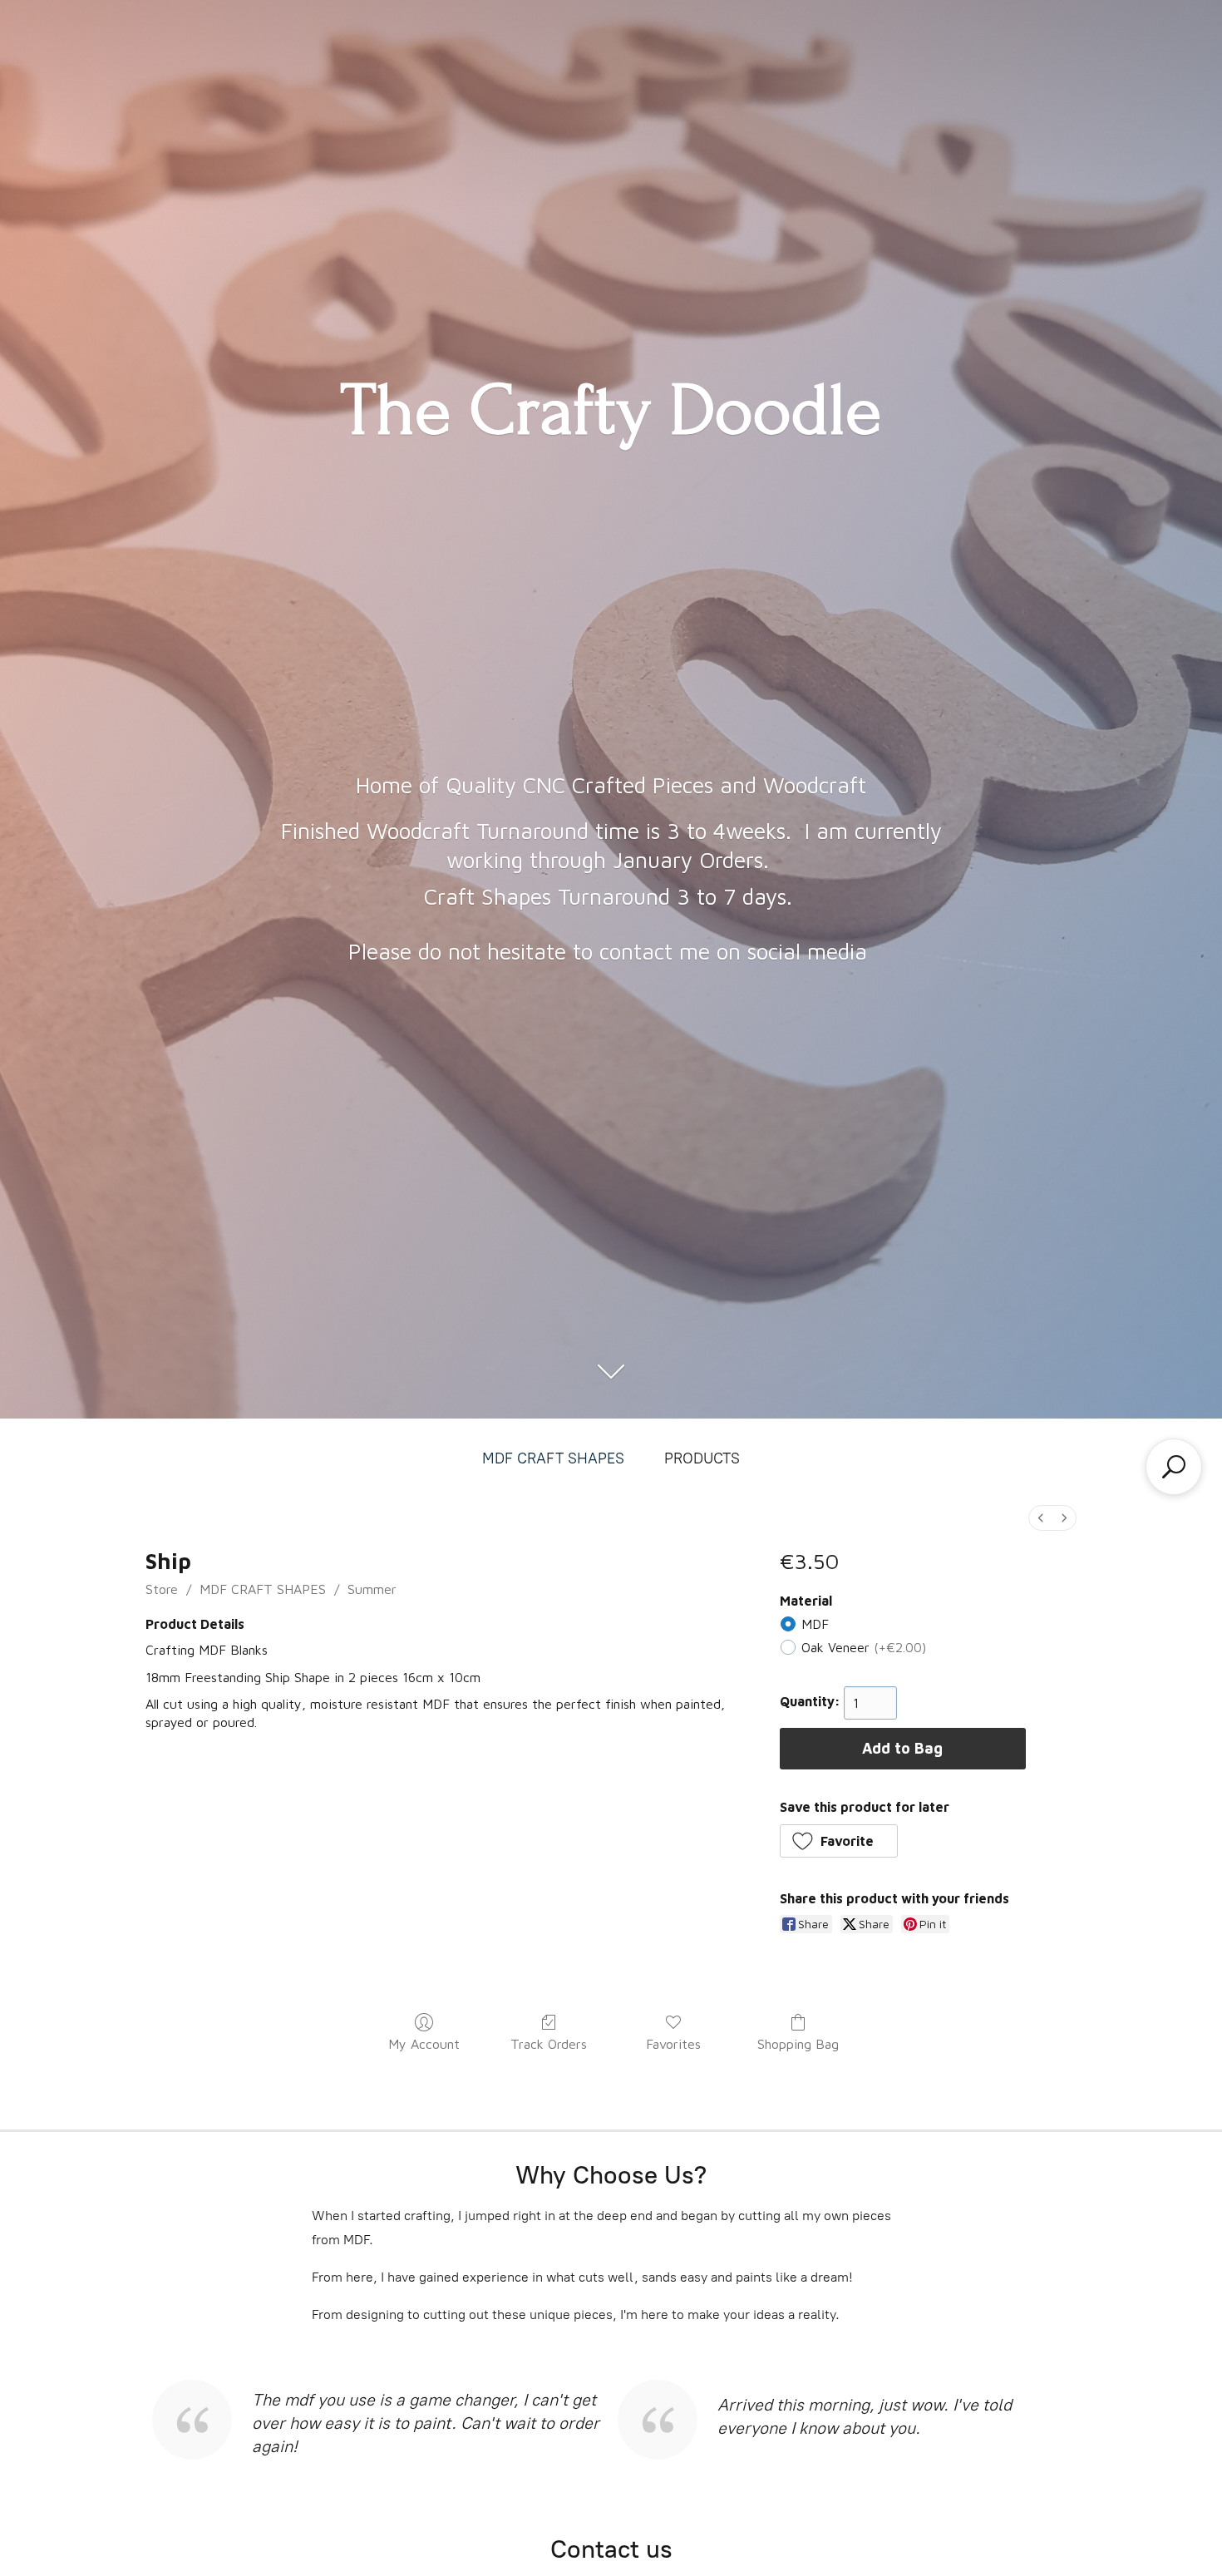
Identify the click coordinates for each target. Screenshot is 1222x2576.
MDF (815, 1624)
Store (162, 1589)
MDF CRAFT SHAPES (553, 1458)
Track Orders (549, 2044)
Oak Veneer (864, 1647)
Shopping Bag (798, 2044)
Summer (372, 1589)
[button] (839, 1841)
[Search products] (1174, 1467)
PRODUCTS (702, 1458)
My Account (424, 2044)
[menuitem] (1041, 1518)
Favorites (673, 2044)
